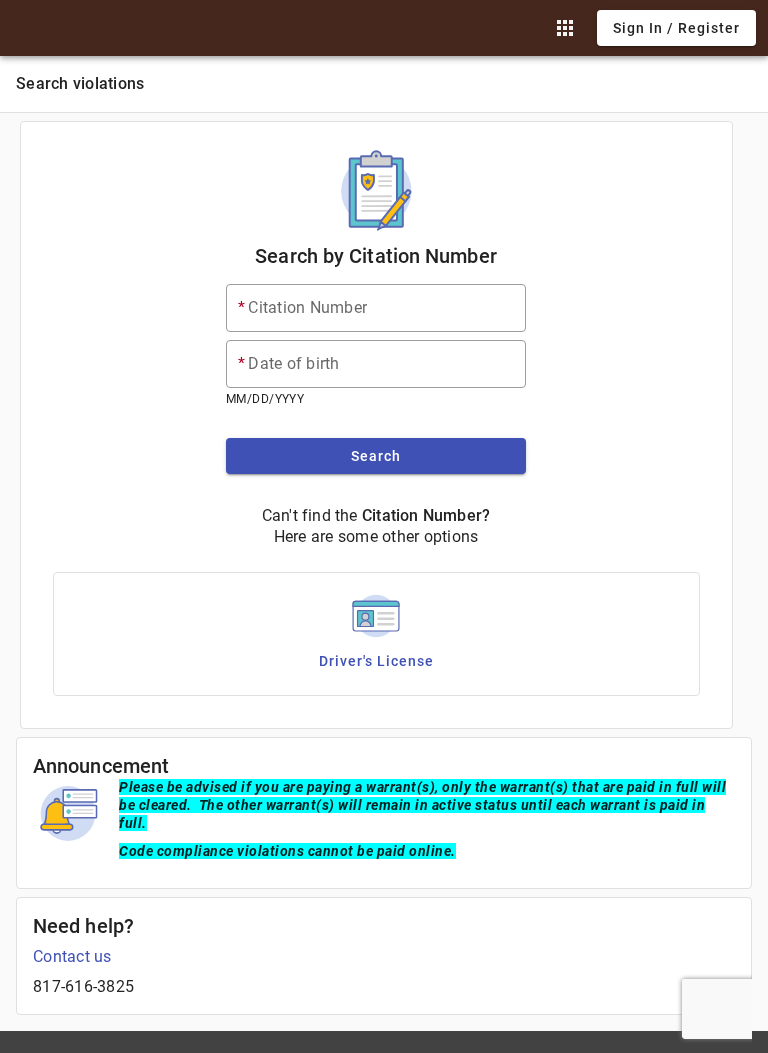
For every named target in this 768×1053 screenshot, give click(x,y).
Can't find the (310, 515)
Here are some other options (376, 536)
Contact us (72, 956)
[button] (565, 28)
